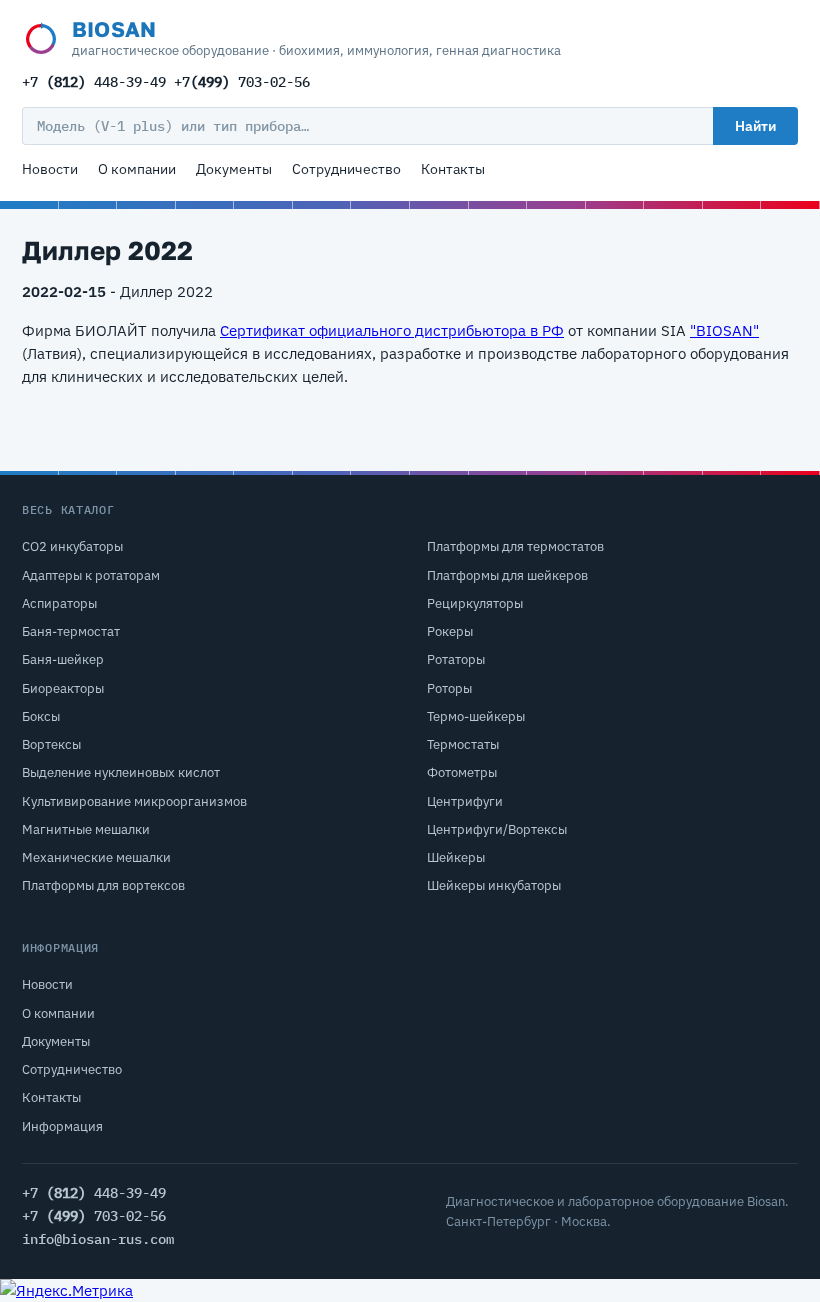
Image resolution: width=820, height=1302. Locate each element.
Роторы (449, 688)
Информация (62, 1126)
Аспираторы (59, 603)
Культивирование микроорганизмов (134, 801)
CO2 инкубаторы (72, 546)
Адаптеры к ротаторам (91, 575)
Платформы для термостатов (515, 546)
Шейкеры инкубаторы (494, 885)
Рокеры (450, 631)
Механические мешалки (96, 857)
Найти (755, 126)
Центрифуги (465, 801)
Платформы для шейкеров (507, 575)
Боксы (41, 716)
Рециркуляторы (475, 603)
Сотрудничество (346, 169)
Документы (234, 169)
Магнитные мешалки (86, 829)
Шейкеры (456, 857)
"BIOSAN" (724, 330)
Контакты (453, 169)
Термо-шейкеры (476, 716)
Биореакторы (63, 688)
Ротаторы (456, 659)
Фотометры (462, 772)
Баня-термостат (71, 631)
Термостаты (463, 744)
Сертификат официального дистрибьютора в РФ (392, 330)
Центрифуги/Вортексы (497, 829)
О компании (137, 169)
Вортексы (51, 744)
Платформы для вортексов (103, 885)
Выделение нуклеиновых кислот (121, 772)
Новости (50, 169)
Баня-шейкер (63, 659)
